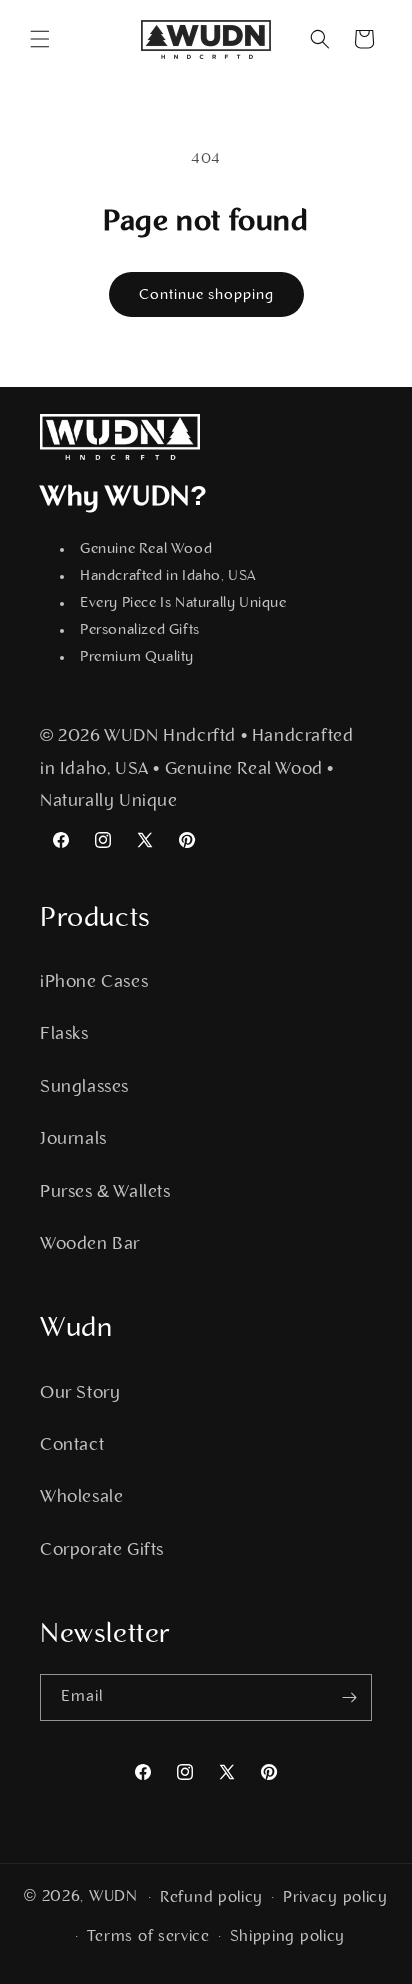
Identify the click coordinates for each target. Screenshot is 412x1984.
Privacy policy (335, 1898)
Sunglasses (84, 1088)
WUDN (113, 1897)
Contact (72, 1446)
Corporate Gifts (102, 1551)
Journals (73, 1140)
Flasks (64, 1035)
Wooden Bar (90, 1245)
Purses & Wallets (105, 1193)
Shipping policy (288, 1937)
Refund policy (211, 1898)
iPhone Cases (94, 983)
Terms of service (148, 1937)
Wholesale (81, 1498)
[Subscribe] (349, 1697)
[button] (40, 39)
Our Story (80, 1394)
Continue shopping (206, 295)
